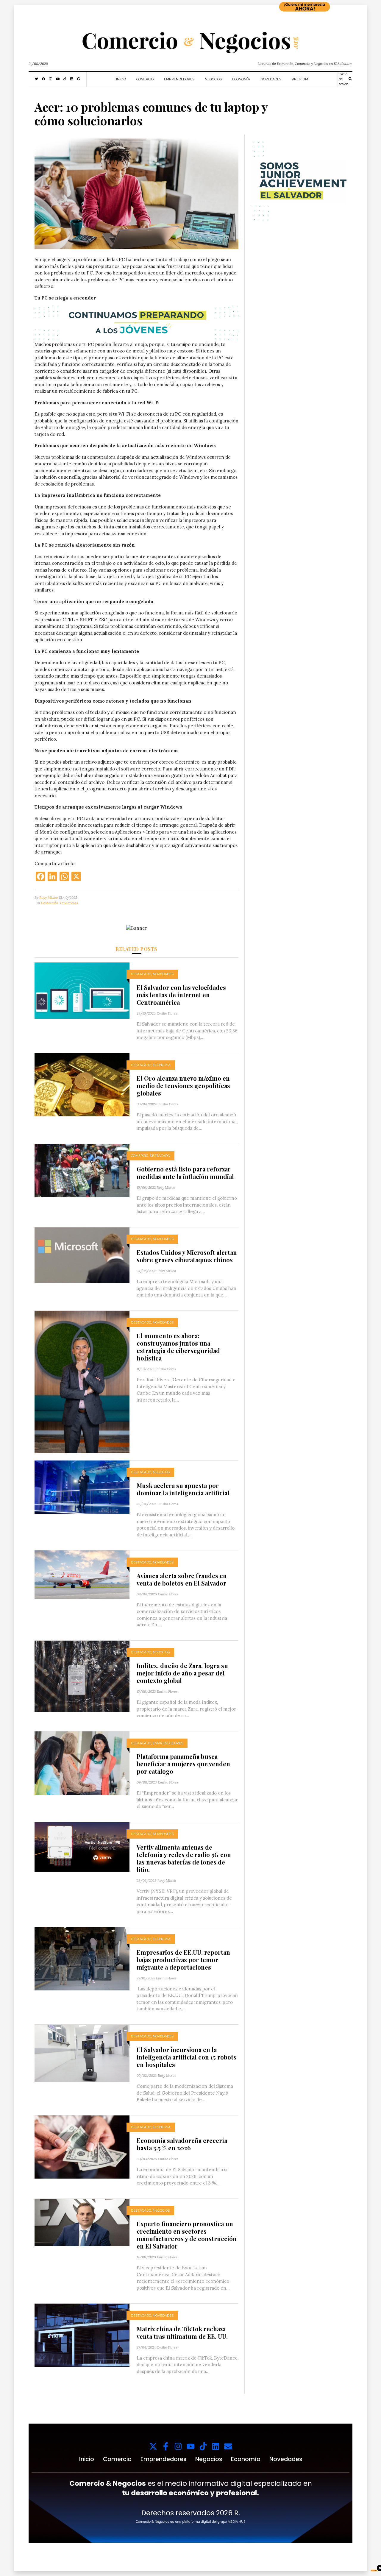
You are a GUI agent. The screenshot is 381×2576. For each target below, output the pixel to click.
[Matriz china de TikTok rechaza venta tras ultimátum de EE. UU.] (82, 2335)
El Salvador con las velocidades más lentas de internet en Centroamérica (181, 995)
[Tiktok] (203, 2446)
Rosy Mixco (49, 897)
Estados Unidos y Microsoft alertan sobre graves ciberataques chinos (187, 1256)
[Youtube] (191, 2446)
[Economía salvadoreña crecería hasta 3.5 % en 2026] (82, 2146)
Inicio (121, 79)
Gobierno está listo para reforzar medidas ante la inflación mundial (185, 1173)
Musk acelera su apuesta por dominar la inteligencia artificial (183, 1489)
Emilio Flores (167, 1013)
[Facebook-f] (166, 2446)
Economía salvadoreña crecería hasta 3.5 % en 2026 (182, 2144)
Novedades (271, 79)
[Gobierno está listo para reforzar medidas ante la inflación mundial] (82, 1170)
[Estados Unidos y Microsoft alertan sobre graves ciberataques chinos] (82, 1255)
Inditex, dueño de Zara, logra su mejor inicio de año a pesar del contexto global (182, 1673)
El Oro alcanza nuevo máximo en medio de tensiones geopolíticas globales (183, 1086)
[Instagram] (178, 2446)
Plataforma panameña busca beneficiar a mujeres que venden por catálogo (183, 1764)
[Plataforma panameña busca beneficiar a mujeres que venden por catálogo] (82, 1763)
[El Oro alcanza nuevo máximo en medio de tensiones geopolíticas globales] (82, 1084)
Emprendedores (179, 79)
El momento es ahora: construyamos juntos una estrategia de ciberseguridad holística (178, 1347)
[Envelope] (228, 2446)
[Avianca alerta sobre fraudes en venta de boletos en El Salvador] (82, 1574)
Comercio (145, 79)
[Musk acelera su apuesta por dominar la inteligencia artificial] (82, 1487)
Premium (300, 79)
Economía (241, 79)
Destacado (49, 903)
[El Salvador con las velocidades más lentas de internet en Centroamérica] (82, 990)
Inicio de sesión (344, 79)
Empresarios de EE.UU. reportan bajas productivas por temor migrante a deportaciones (183, 1960)
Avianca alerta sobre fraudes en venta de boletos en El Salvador (182, 1579)
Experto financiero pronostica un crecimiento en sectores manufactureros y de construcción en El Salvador (187, 2235)
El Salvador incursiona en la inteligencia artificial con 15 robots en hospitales (186, 2057)
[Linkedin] (216, 2446)
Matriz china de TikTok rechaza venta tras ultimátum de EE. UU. (182, 2332)
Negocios (213, 79)
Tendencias (69, 903)
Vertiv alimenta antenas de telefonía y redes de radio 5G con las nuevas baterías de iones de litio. (184, 1858)
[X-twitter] (153, 2446)
